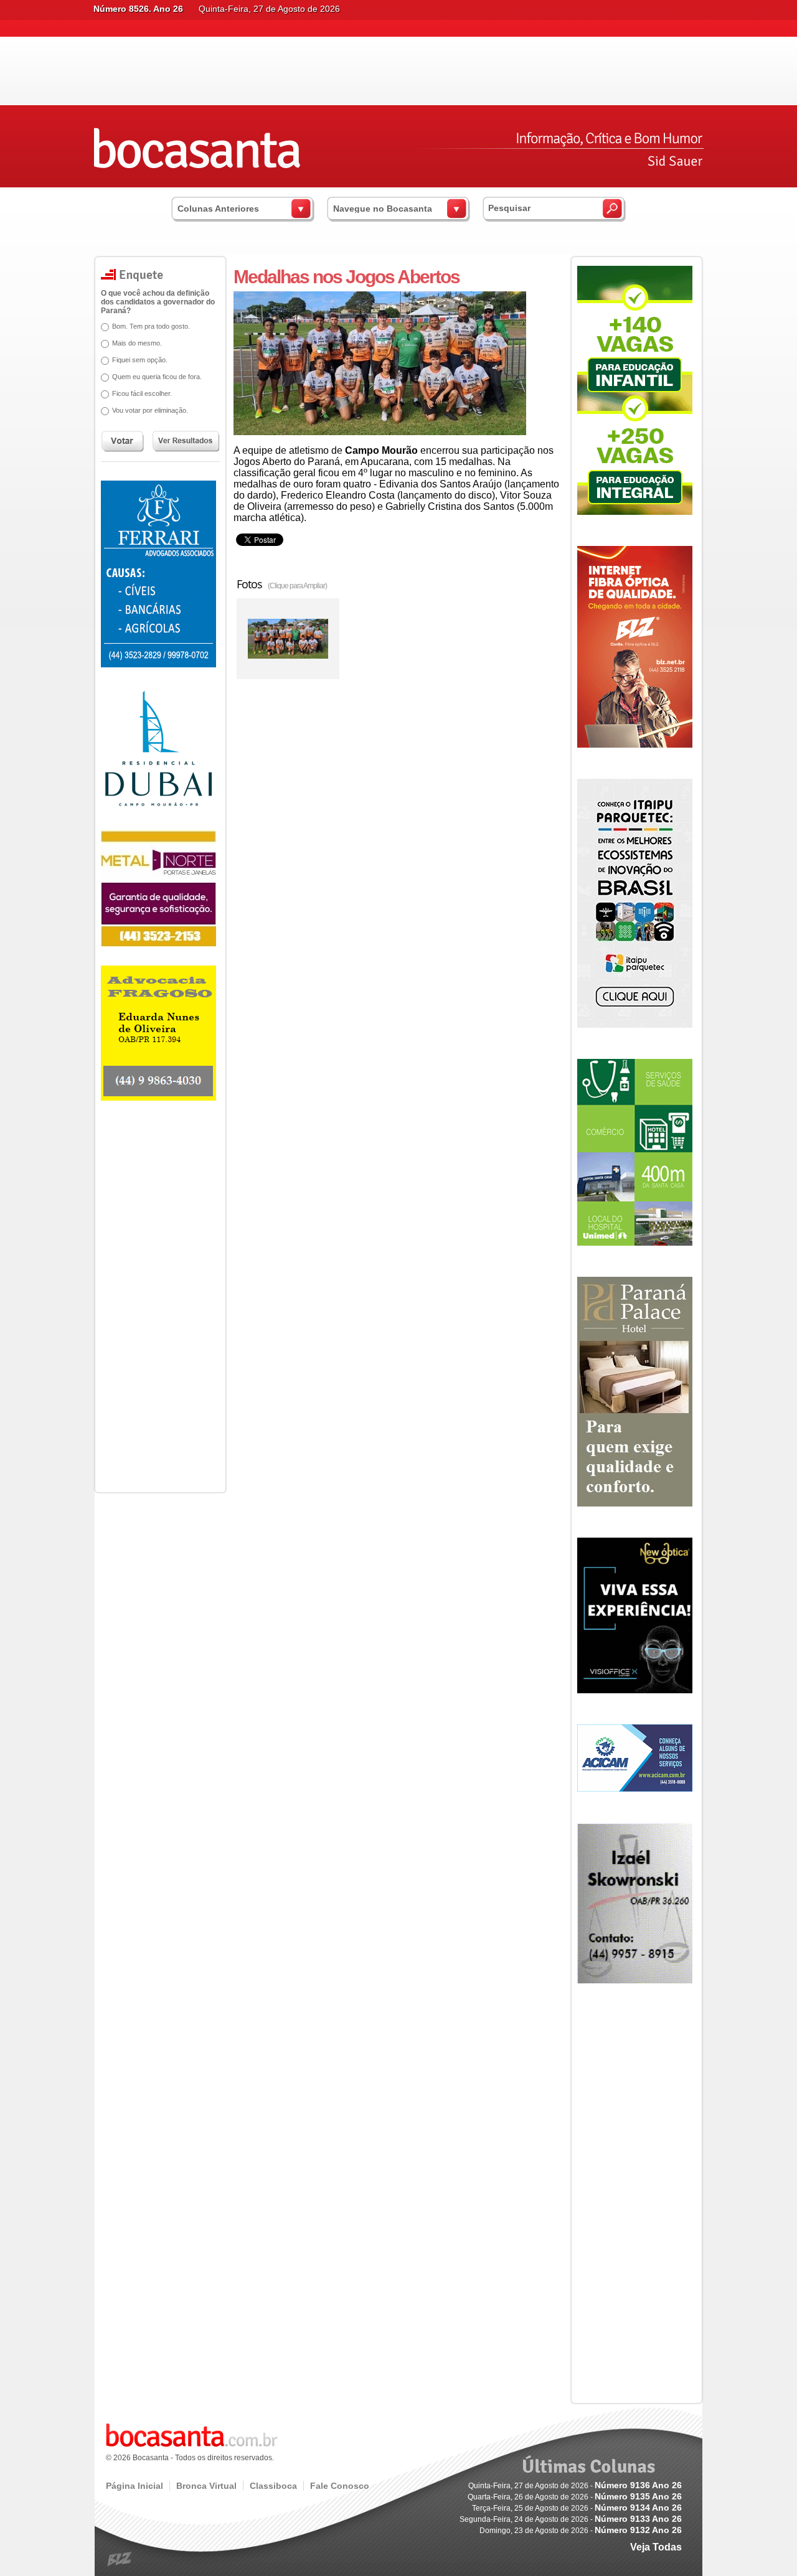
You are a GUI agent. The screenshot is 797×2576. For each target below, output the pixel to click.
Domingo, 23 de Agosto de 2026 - (581, 2531)
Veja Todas (656, 2547)
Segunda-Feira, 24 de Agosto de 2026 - (571, 2519)
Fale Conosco (340, 2486)
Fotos (282, 584)
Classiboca (273, 2486)
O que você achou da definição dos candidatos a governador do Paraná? (158, 302)
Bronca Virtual (206, 2486)
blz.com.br (120, 2560)
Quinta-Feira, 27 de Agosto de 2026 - (575, 2486)
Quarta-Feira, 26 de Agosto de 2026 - (575, 2497)
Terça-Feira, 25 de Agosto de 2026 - (577, 2508)
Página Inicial (134, 2486)
